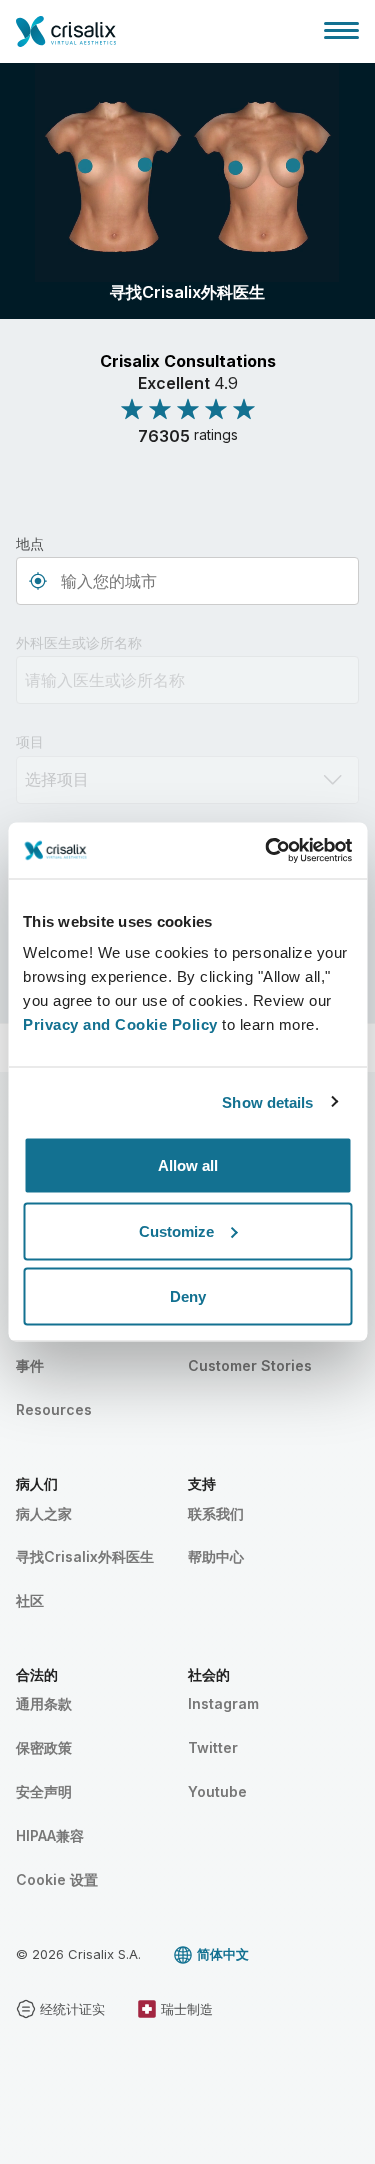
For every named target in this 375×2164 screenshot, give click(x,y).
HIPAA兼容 (50, 1835)
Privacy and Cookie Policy (120, 1024)
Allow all (188, 1165)
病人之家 (44, 1513)
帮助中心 (216, 1556)
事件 (30, 1365)
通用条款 (44, 1703)
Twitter (213, 1747)
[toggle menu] (341, 30)
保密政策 (44, 1747)
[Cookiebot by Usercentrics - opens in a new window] (267, 851)
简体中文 (223, 1954)
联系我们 (216, 1513)
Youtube (217, 1791)
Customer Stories (250, 1365)
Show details (267, 1101)
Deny (188, 1296)
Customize (176, 1230)
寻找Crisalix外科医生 (85, 1556)
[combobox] (187, 581)
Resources (54, 1409)
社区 (30, 1600)
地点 (30, 543)
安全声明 (44, 1791)
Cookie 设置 (57, 1879)
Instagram (223, 1703)
